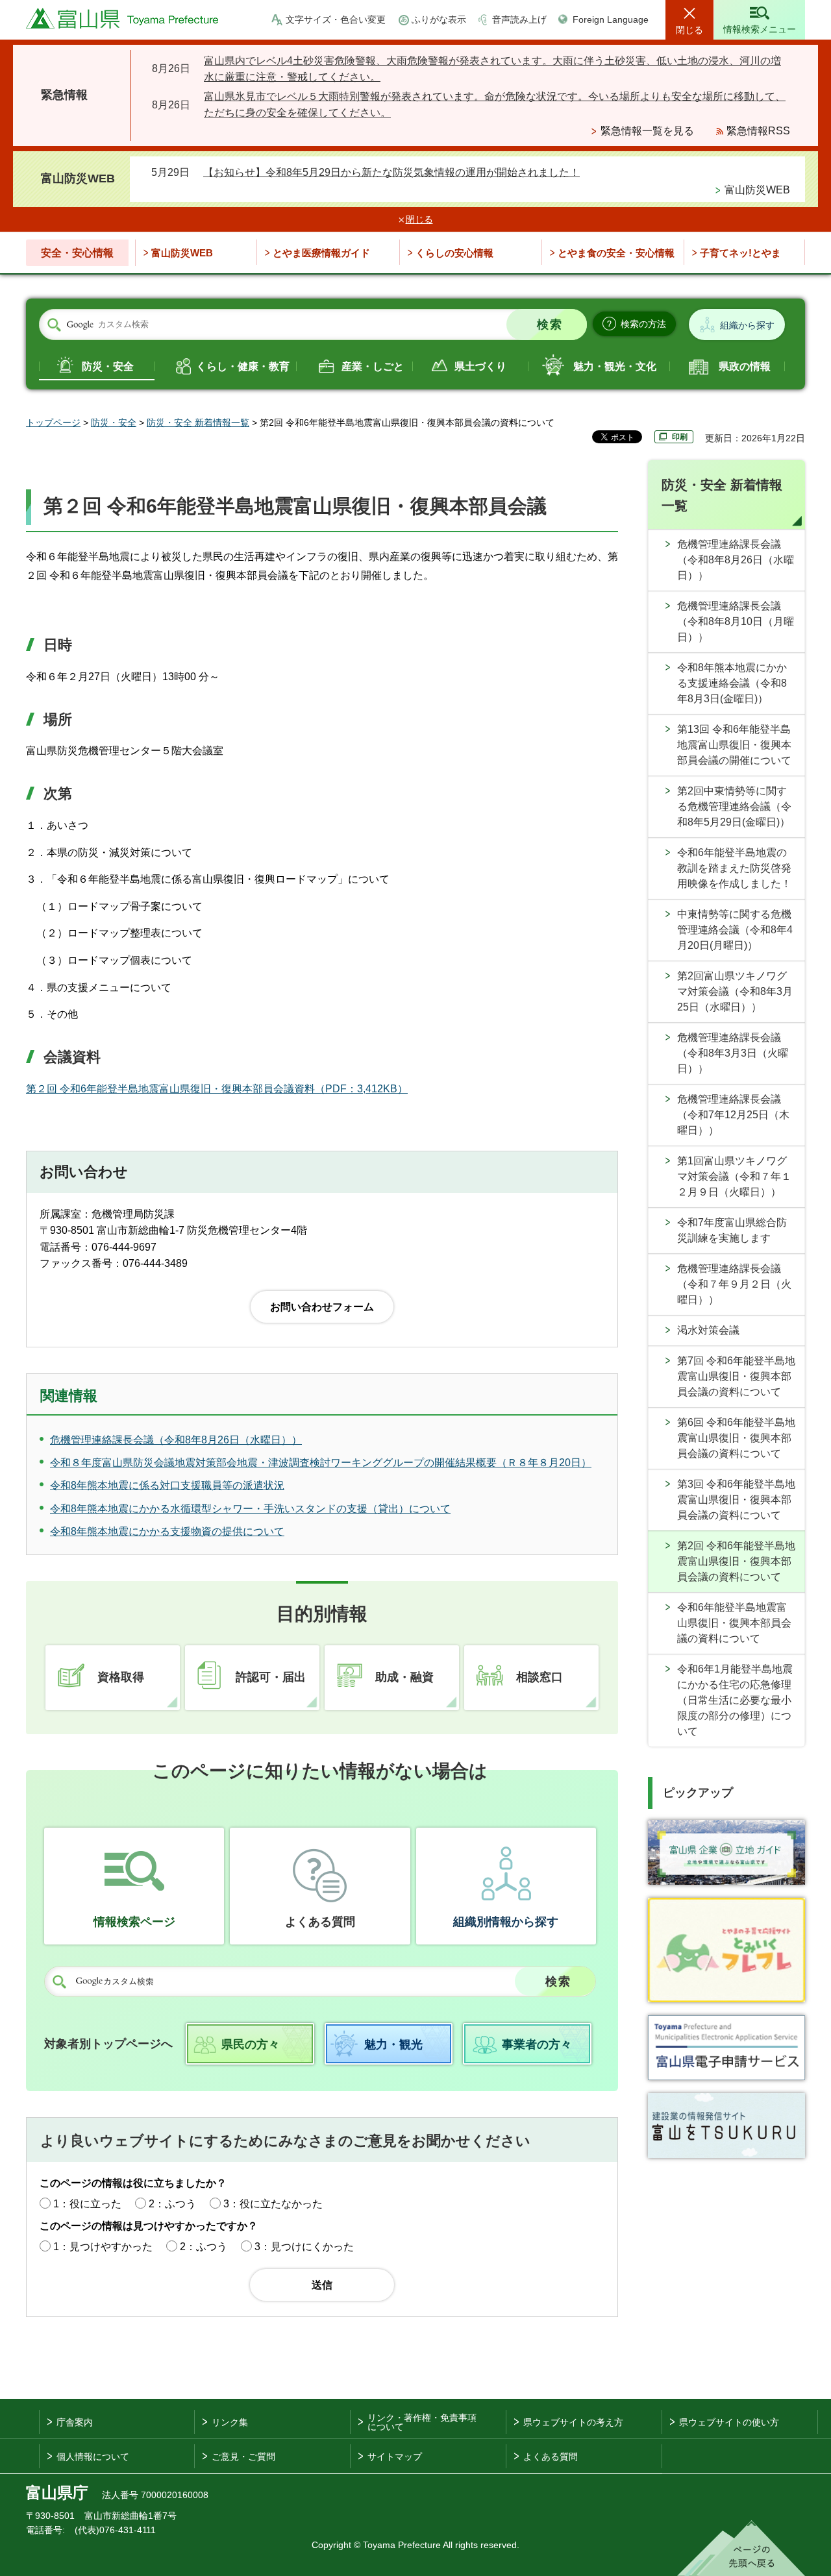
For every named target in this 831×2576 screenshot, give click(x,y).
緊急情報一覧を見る (647, 131)
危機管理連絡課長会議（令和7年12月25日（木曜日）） (733, 1115)
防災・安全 (108, 366)
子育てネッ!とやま (740, 253)
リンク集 (230, 2422)
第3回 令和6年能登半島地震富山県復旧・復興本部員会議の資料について (736, 1500)
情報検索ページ (134, 1922)
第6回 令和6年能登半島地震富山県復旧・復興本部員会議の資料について (736, 1438)
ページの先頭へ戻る (741, 2548)
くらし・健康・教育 (243, 366)
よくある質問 (320, 1922)
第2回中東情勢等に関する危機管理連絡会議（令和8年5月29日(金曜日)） (734, 806)
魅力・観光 (393, 2044)
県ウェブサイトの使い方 (729, 2422)
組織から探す (747, 325)
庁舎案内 (75, 2422)
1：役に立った (87, 2204)
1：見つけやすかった (103, 2247)
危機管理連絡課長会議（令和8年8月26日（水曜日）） (736, 560)
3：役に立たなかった (273, 2204)
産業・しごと (373, 366)
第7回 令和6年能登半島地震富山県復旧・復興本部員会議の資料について (736, 1376)
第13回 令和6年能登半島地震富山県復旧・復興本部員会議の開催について (734, 745)
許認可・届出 (271, 1677)
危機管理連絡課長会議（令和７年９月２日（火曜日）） (734, 1284)
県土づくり (480, 366)
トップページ (53, 423)
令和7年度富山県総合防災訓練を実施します (732, 1230)
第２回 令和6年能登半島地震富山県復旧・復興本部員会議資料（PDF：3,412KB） (217, 1089)
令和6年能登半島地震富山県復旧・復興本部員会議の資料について (734, 1623)
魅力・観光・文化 (615, 366)
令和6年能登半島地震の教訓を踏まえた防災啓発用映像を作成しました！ (734, 868)
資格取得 (121, 1677)
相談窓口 (540, 1677)
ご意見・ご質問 (243, 2457)
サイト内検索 (54, 325)
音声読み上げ (519, 19)
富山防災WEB (757, 190)
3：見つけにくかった (304, 2247)
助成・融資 (404, 1677)
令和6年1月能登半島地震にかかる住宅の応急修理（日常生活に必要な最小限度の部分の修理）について (735, 1700)
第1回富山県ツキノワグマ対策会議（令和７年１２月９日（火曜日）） (734, 1176)
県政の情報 (745, 366)
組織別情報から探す (506, 1922)
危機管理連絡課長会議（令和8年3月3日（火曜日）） (733, 1053)
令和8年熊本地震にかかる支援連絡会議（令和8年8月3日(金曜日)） (732, 683)
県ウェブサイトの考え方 (573, 2422)
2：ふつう (172, 2204)
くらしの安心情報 (454, 253)
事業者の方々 (537, 2044)
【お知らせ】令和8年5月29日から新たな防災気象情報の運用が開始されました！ (391, 172)
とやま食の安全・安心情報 (616, 253)
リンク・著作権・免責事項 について (422, 2422)
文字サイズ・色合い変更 (336, 19)
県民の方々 (251, 2044)
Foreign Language (611, 19)
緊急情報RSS (758, 131)
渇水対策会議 (708, 1330)
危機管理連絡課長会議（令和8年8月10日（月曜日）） (736, 621)
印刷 (680, 437)
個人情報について (93, 2457)
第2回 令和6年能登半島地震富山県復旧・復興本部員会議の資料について (736, 1561)
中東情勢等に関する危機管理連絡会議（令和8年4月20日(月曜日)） (735, 930)
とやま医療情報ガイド (321, 253)
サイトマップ (395, 2457)
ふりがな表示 (439, 19)
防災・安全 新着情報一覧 (198, 423)
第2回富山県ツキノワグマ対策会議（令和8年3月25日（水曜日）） (735, 991)
